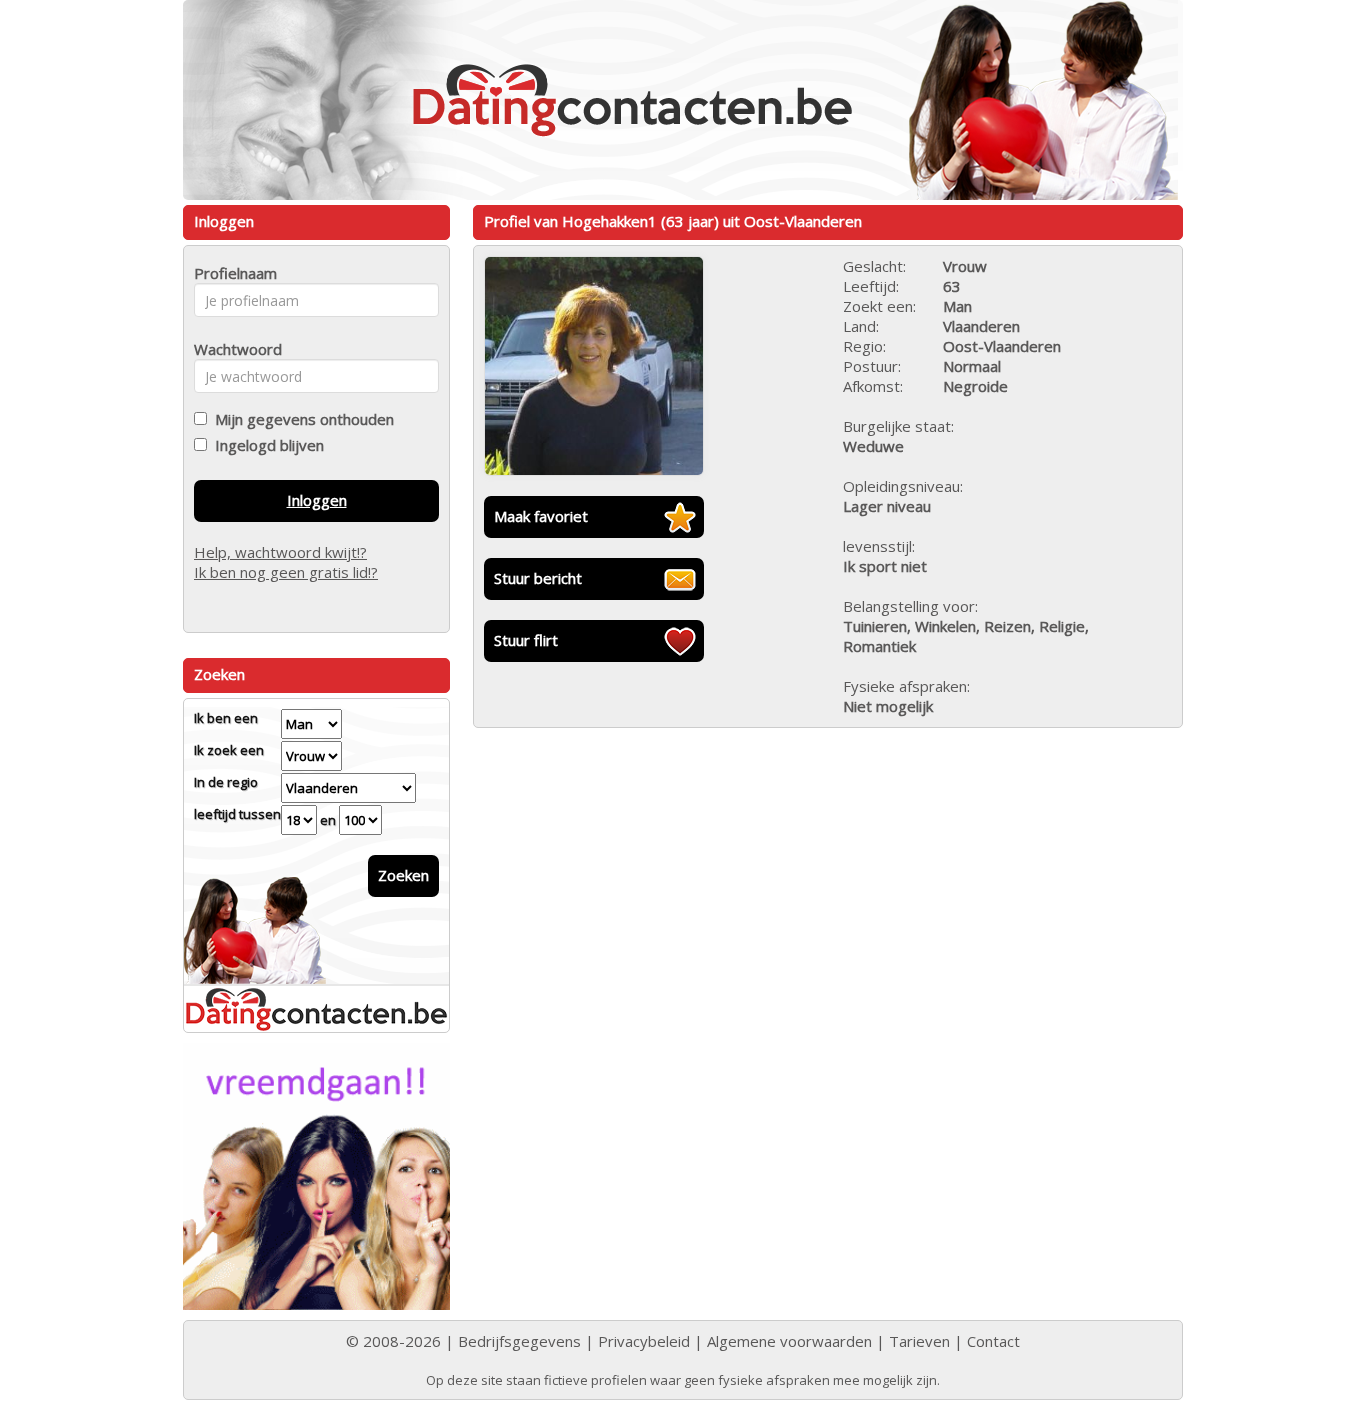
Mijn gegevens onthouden (300, 419)
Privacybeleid (644, 1341)
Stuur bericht (538, 578)
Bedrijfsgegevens (519, 1341)
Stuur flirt (526, 640)
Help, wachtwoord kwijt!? (280, 552)
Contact (993, 1341)
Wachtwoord (232, 349)
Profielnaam (232, 273)
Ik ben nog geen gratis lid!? (286, 572)
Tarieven (919, 1341)
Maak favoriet (541, 516)
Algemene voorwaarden (789, 1341)
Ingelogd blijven (265, 445)
